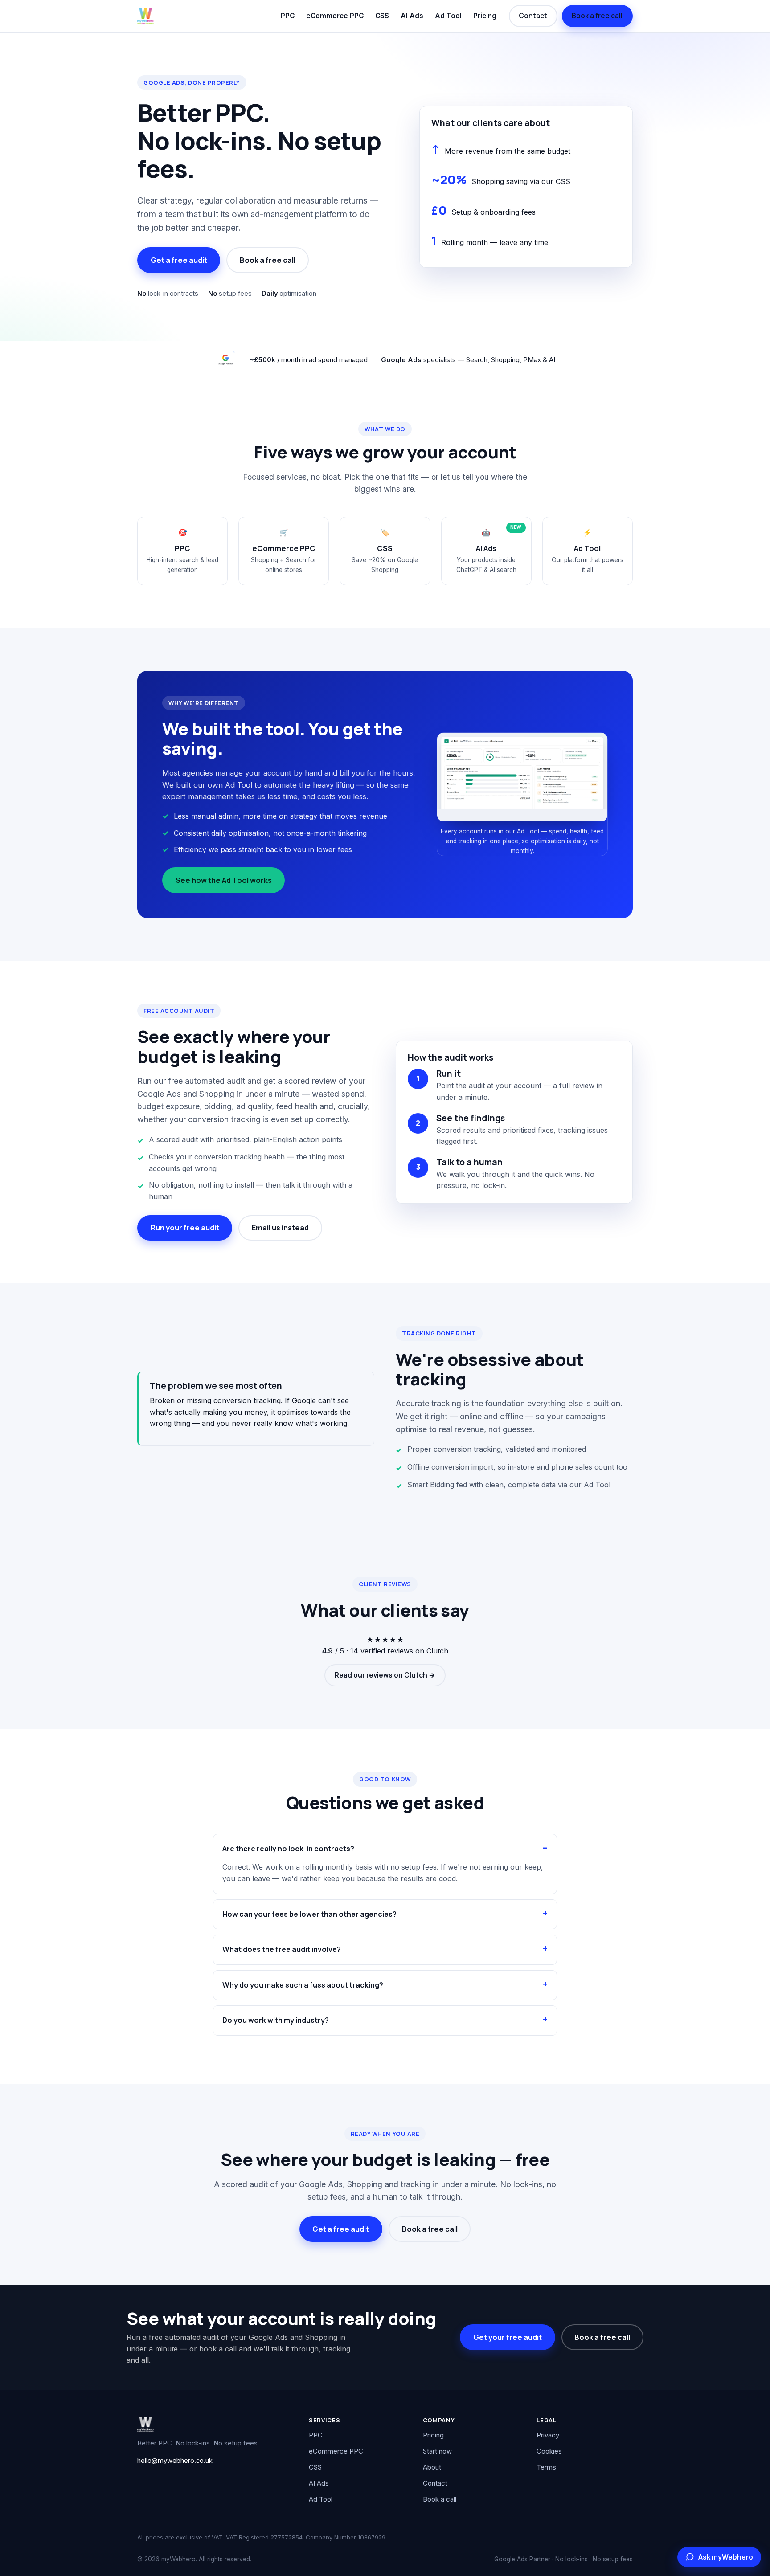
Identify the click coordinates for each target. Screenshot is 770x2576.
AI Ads (412, 16)
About (432, 2467)
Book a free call (597, 16)
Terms (546, 2467)
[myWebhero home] (145, 16)
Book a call (440, 2499)
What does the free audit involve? (282, 1949)
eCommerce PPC (335, 16)
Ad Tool (448, 16)
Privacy (548, 2435)
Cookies (549, 2451)
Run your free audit (185, 1228)
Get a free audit (179, 260)
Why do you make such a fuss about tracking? (303, 1985)
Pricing (485, 16)
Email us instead (280, 1228)
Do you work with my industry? (276, 2020)
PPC (288, 16)
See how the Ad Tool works (224, 880)
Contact (533, 16)
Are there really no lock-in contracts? (288, 1849)
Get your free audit (508, 2337)
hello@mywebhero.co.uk (175, 2461)
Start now (437, 2451)
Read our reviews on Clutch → (385, 1675)
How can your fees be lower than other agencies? (309, 1914)
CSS (382, 16)
